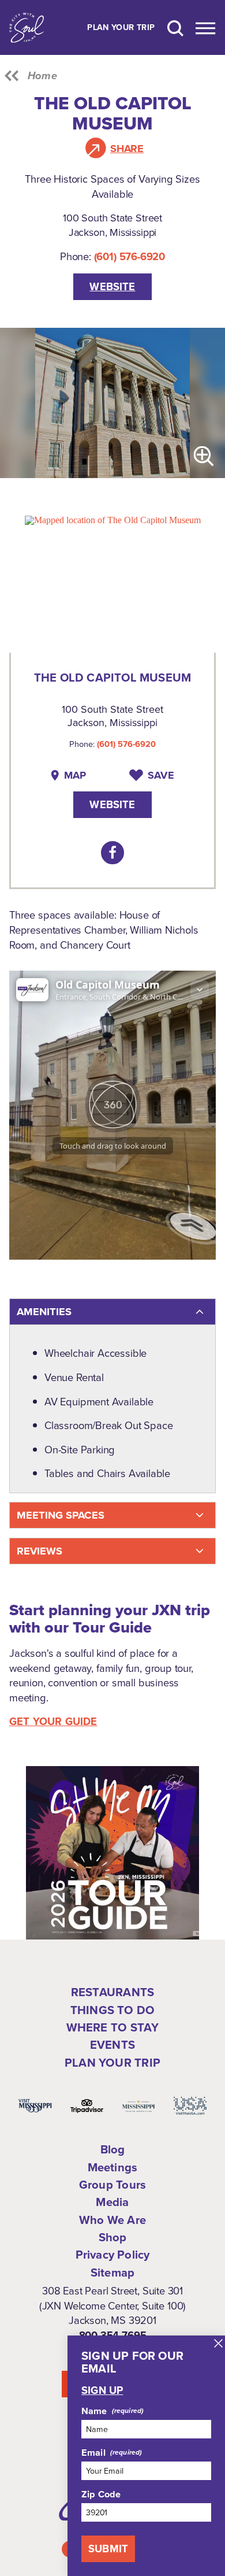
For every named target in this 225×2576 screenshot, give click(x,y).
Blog (113, 2149)
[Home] (27, 27)
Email (93, 2452)
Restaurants (112, 1992)
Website (112, 286)
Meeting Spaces (61, 1515)
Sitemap (112, 2272)
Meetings (113, 2167)
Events (112, 2045)
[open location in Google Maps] (113, 519)
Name (94, 2411)
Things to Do (112, 2010)
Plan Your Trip (121, 28)
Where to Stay (113, 2027)
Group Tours (112, 2185)
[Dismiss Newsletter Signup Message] (218, 2343)
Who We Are (112, 2220)
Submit (108, 2549)
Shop (113, 2237)
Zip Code (101, 2494)
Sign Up (102, 2390)
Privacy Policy (113, 2255)
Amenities (44, 1311)
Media (112, 2202)
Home (42, 76)
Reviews (40, 1551)
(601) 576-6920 (130, 256)
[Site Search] (175, 27)
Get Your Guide (53, 1722)
